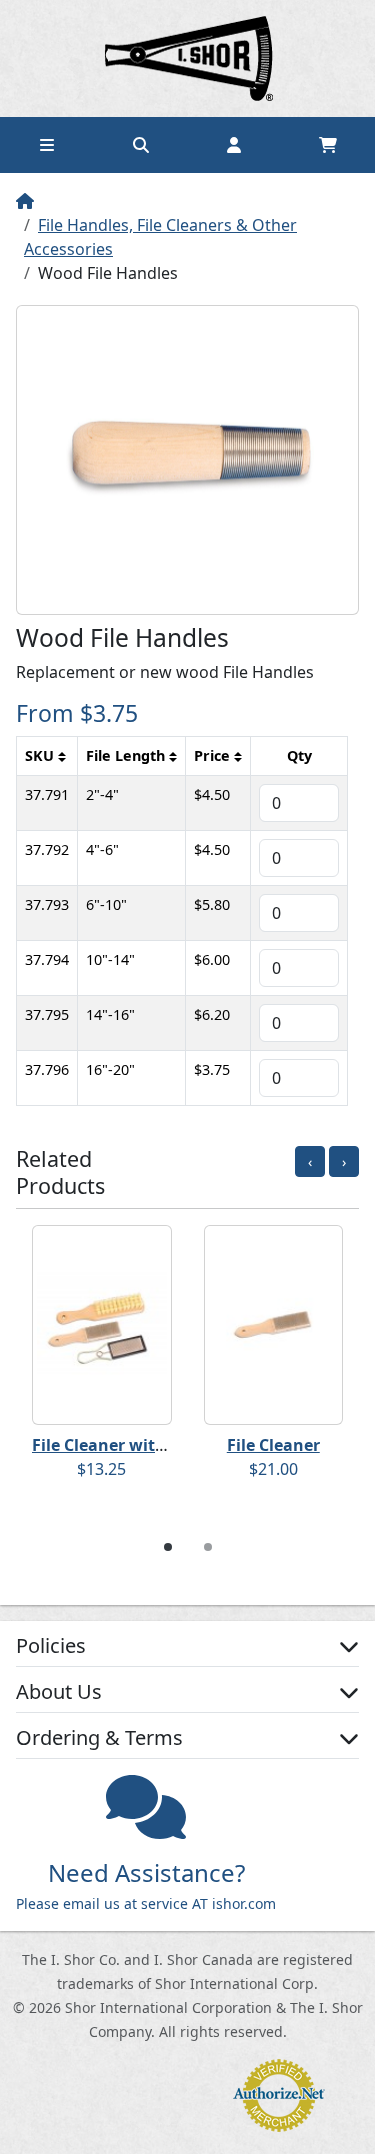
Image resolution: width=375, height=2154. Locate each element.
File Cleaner (273, 1445)
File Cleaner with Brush (125, 1445)
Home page (188, 58)
